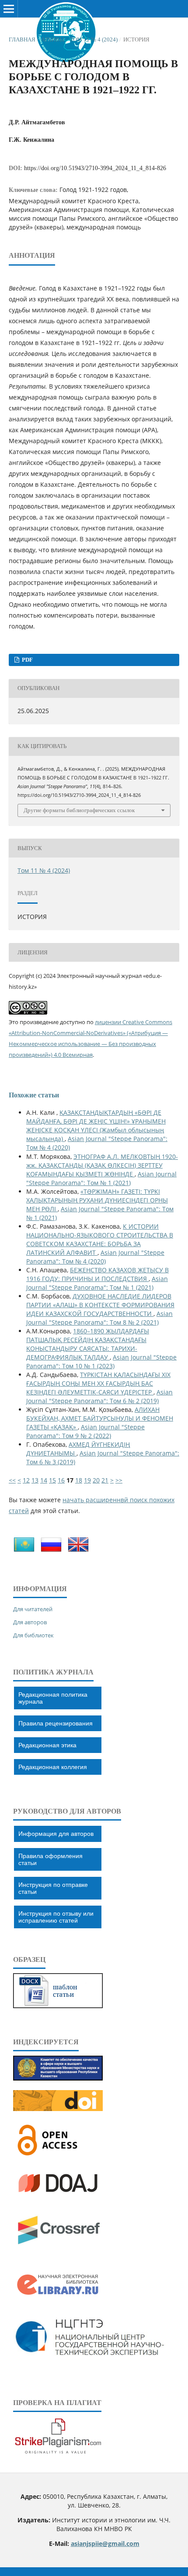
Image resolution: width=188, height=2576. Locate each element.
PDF (27, 660)
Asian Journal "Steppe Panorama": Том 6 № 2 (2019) (99, 1396)
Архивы (53, 39)
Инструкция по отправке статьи (53, 1888)
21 (105, 1480)
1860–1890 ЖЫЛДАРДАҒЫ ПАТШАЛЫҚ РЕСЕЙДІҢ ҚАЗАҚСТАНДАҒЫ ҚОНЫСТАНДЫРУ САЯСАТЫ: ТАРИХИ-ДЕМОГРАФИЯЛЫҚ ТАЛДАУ (88, 1344)
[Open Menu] (9, 9)
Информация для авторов (56, 1834)
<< (12, 1480)
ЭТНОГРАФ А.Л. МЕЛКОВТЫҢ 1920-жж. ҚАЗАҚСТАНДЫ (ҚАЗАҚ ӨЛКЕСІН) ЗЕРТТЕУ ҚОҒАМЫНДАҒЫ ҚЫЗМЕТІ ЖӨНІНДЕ (102, 1165)
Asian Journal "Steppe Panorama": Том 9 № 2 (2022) (85, 1431)
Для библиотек (33, 1635)
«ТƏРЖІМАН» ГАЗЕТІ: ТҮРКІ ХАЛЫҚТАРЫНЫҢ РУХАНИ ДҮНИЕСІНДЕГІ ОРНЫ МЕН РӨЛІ (97, 1200)
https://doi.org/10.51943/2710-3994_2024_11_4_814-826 (95, 168)
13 (35, 1480)
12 (26, 1480)
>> (119, 1480)
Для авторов (30, 1622)
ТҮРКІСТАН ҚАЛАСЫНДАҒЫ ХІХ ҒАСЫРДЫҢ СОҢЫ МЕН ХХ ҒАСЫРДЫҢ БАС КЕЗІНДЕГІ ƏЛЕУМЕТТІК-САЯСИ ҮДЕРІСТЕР (98, 1383)
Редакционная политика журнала (53, 1698)
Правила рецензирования (56, 1723)
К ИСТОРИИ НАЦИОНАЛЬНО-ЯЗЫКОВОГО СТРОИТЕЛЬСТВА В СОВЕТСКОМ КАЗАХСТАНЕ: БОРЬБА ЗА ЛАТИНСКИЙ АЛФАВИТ (100, 1239)
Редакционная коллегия (53, 1767)
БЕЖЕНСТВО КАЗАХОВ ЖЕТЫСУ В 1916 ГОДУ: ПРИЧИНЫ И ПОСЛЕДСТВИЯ (97, 1274)
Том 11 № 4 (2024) (94, 39)
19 (87, 1480)
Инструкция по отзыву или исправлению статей (56, 1917)
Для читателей (33, 1609)
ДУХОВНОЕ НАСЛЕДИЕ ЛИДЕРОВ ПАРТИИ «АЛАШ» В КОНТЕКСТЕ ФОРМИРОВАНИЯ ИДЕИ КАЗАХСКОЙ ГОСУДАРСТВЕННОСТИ (100, 1305)
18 (79, 1480)
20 (96, 1480)
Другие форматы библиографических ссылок (79, 810)
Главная (22, 39)
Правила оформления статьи (50, 1859)
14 (44, 1480)
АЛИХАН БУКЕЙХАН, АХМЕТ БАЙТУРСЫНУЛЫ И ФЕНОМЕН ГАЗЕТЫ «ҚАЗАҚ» (100, 1418)
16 (61, 1480)
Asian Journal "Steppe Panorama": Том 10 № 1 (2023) (101, 1361)
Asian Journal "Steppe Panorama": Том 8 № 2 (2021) (99, 1318)
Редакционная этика (47, 1745)
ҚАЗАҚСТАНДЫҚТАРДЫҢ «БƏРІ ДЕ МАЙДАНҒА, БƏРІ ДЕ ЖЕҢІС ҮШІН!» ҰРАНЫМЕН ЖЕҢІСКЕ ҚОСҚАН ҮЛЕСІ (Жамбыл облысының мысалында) (96, 1126)
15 (52, 1480)
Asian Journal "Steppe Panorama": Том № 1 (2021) (101, 1178)
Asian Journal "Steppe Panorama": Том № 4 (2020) (95, 1257)
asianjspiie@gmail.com (105, 2544)
